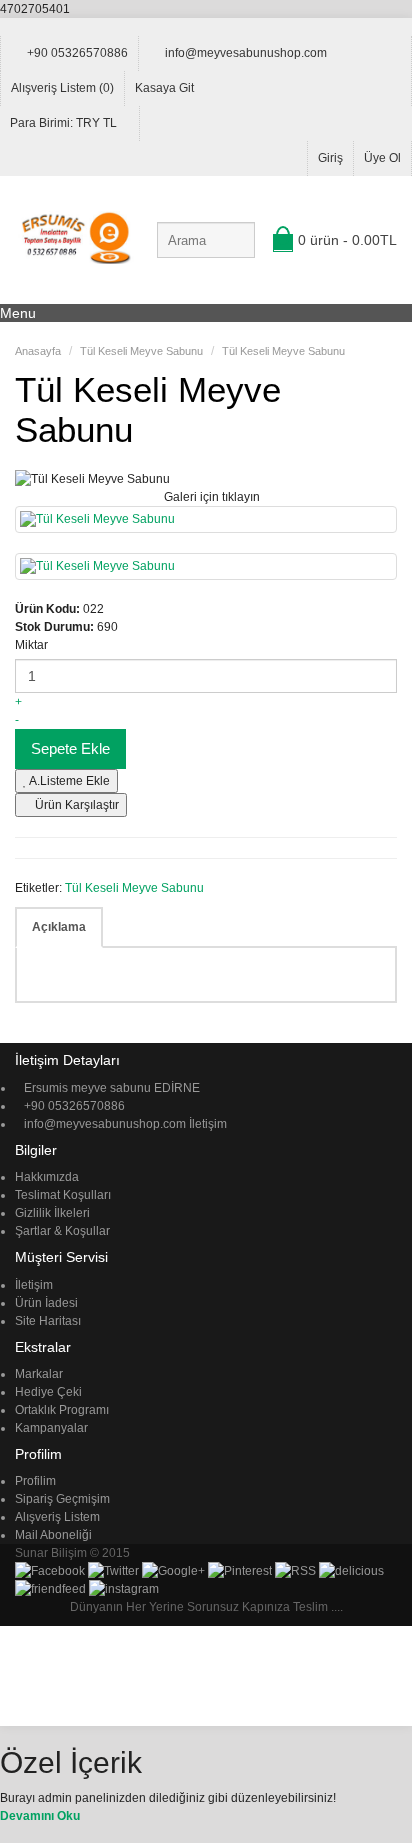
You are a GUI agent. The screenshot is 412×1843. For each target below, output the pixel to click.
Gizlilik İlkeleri (52, 1213)
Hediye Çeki (48, 1392)
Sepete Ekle (70, 748)
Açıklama (59, 927)
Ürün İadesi (46, 1303)
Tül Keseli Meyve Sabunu (134, 888)
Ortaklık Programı (62, 1410)
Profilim (35, 1481)
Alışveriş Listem (57, 1517)
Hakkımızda (47, 1177)
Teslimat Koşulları (63, 1195)
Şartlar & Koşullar (62, 1231)
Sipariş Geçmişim (62, 1499)
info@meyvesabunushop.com (246, 53)
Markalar (39, 1374)
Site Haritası (48, 1321)
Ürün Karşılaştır (75, 805)
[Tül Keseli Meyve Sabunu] (206, 519)
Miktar (31, 645)
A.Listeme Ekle (68, 781)
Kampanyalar (51, 1428)
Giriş (330, 158)
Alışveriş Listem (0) (62, 88)
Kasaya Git (164, 88)
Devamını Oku (40, 1816)
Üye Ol (382, 158)
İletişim (208, 1124)
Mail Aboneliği (53, 1535)
